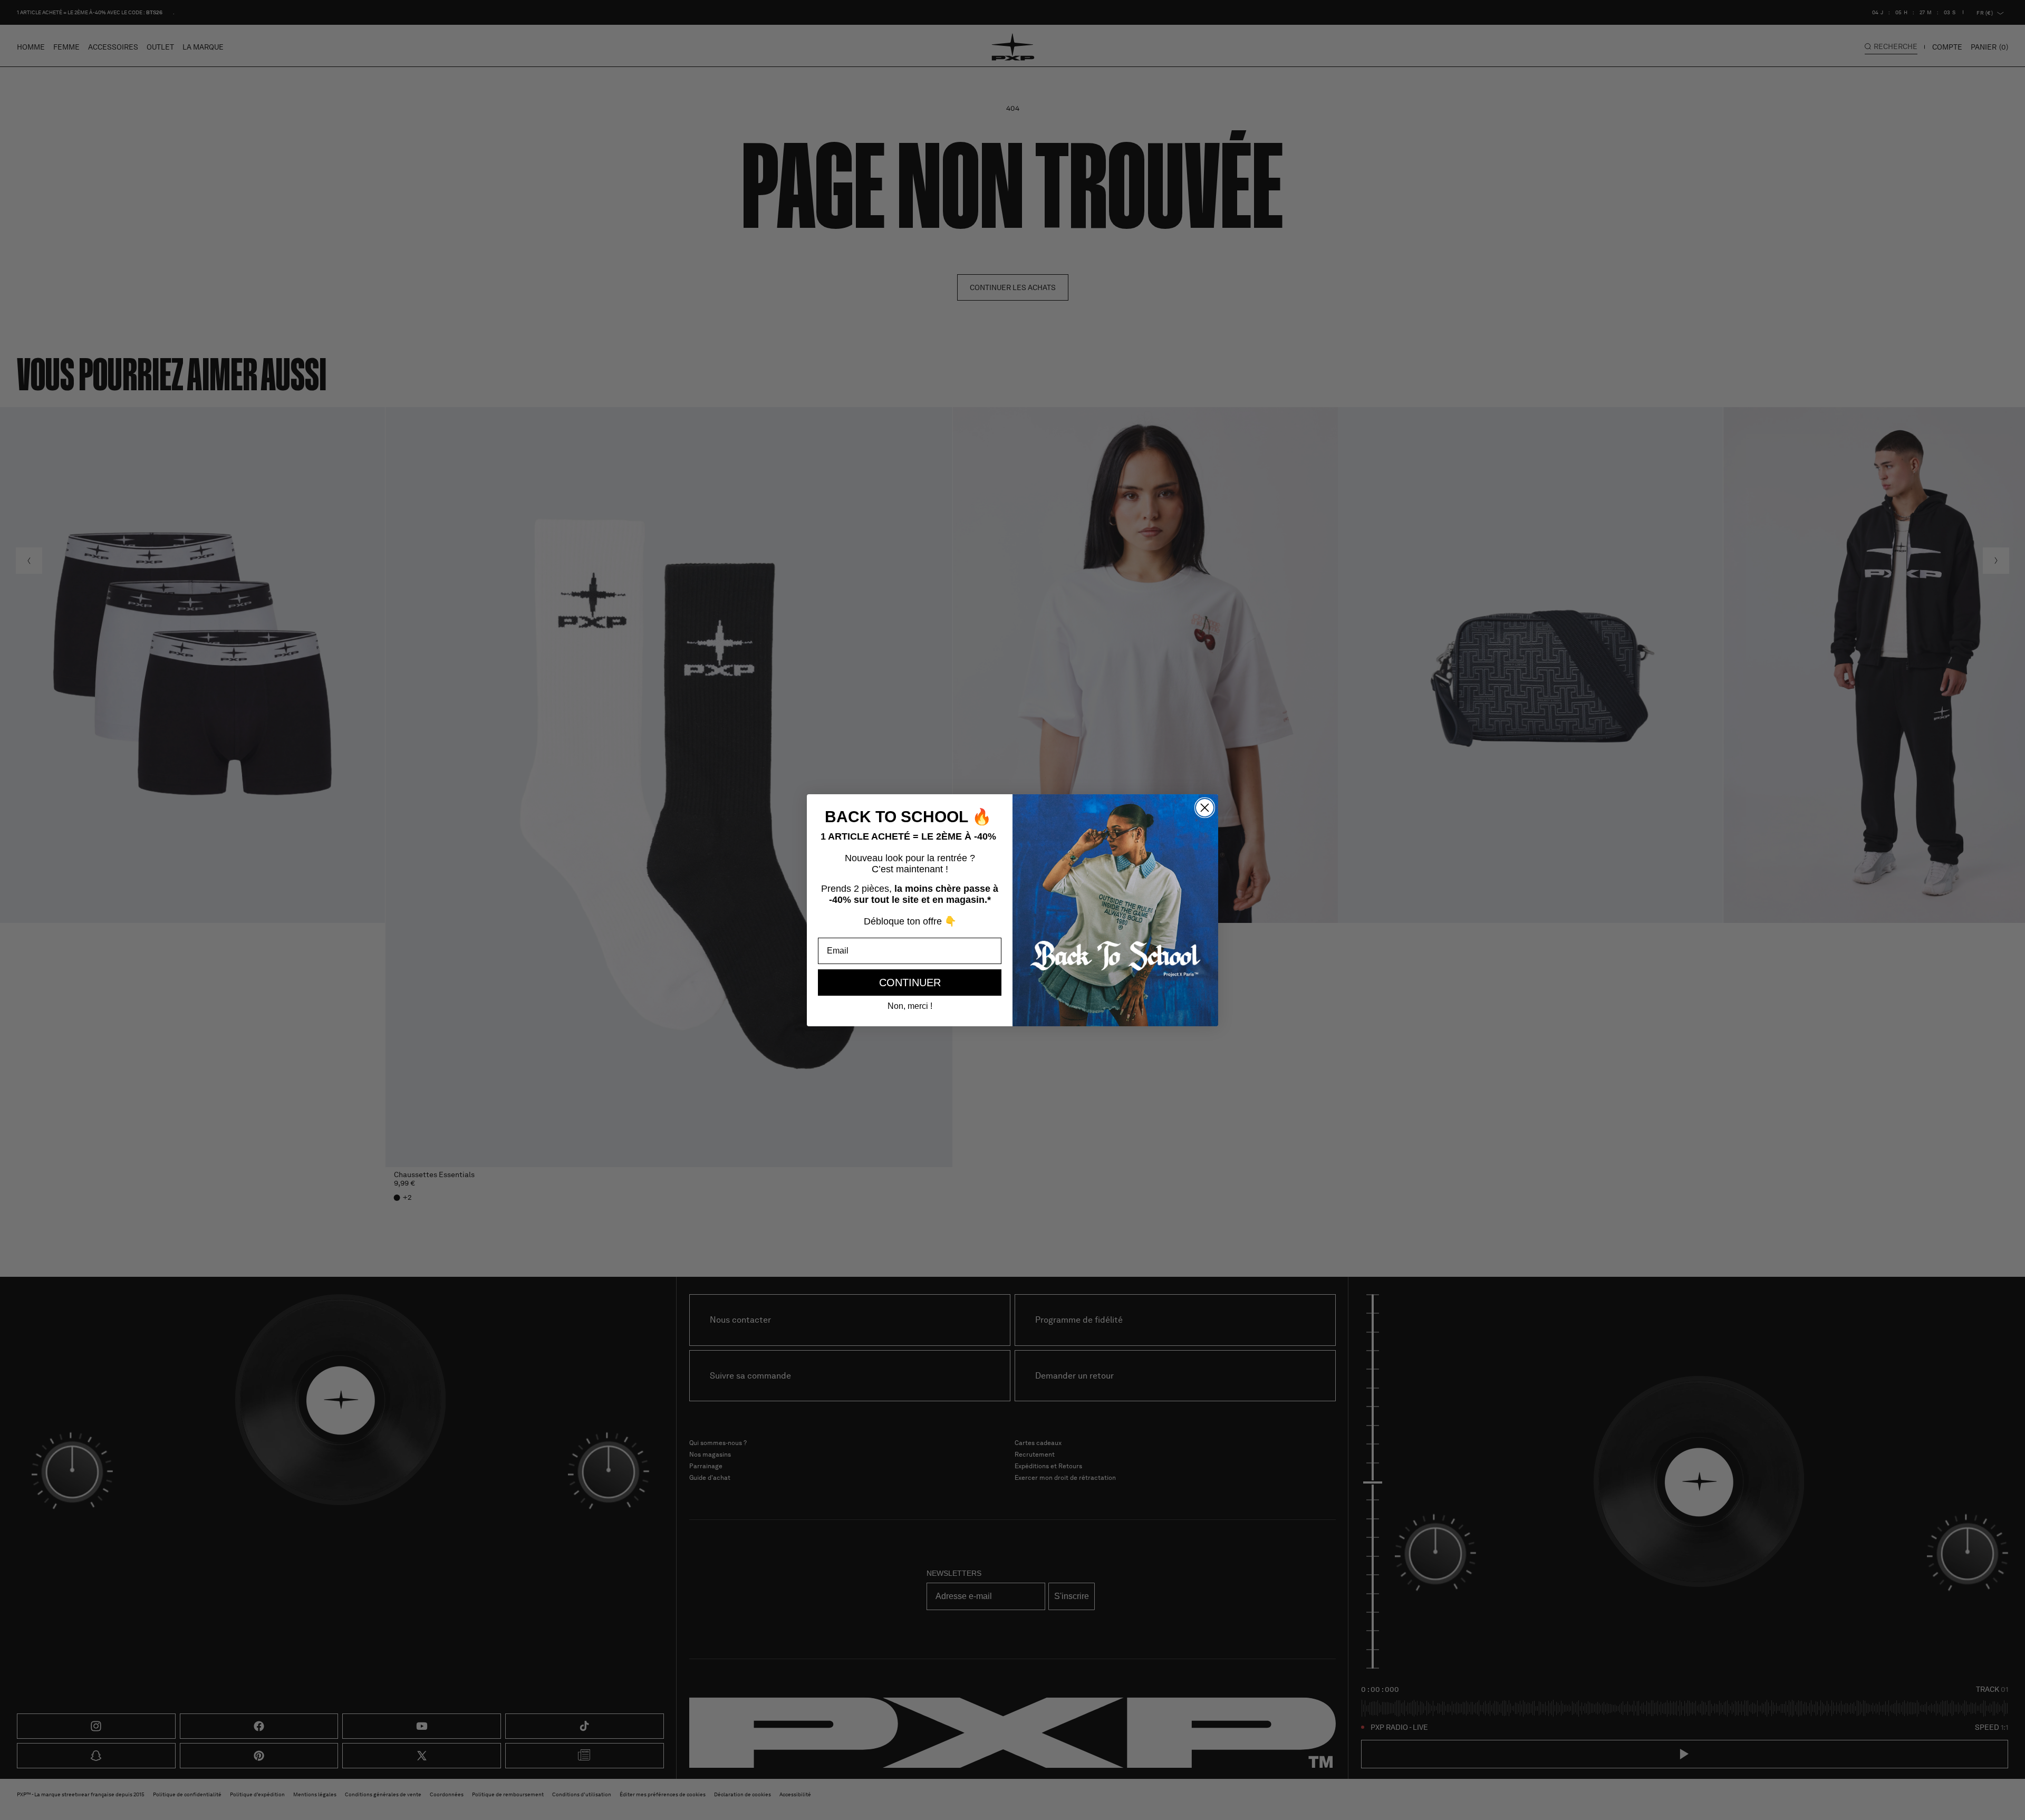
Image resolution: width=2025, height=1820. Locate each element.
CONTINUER (910, 983)
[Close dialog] (1205, 808)
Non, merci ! (910, 1006)
